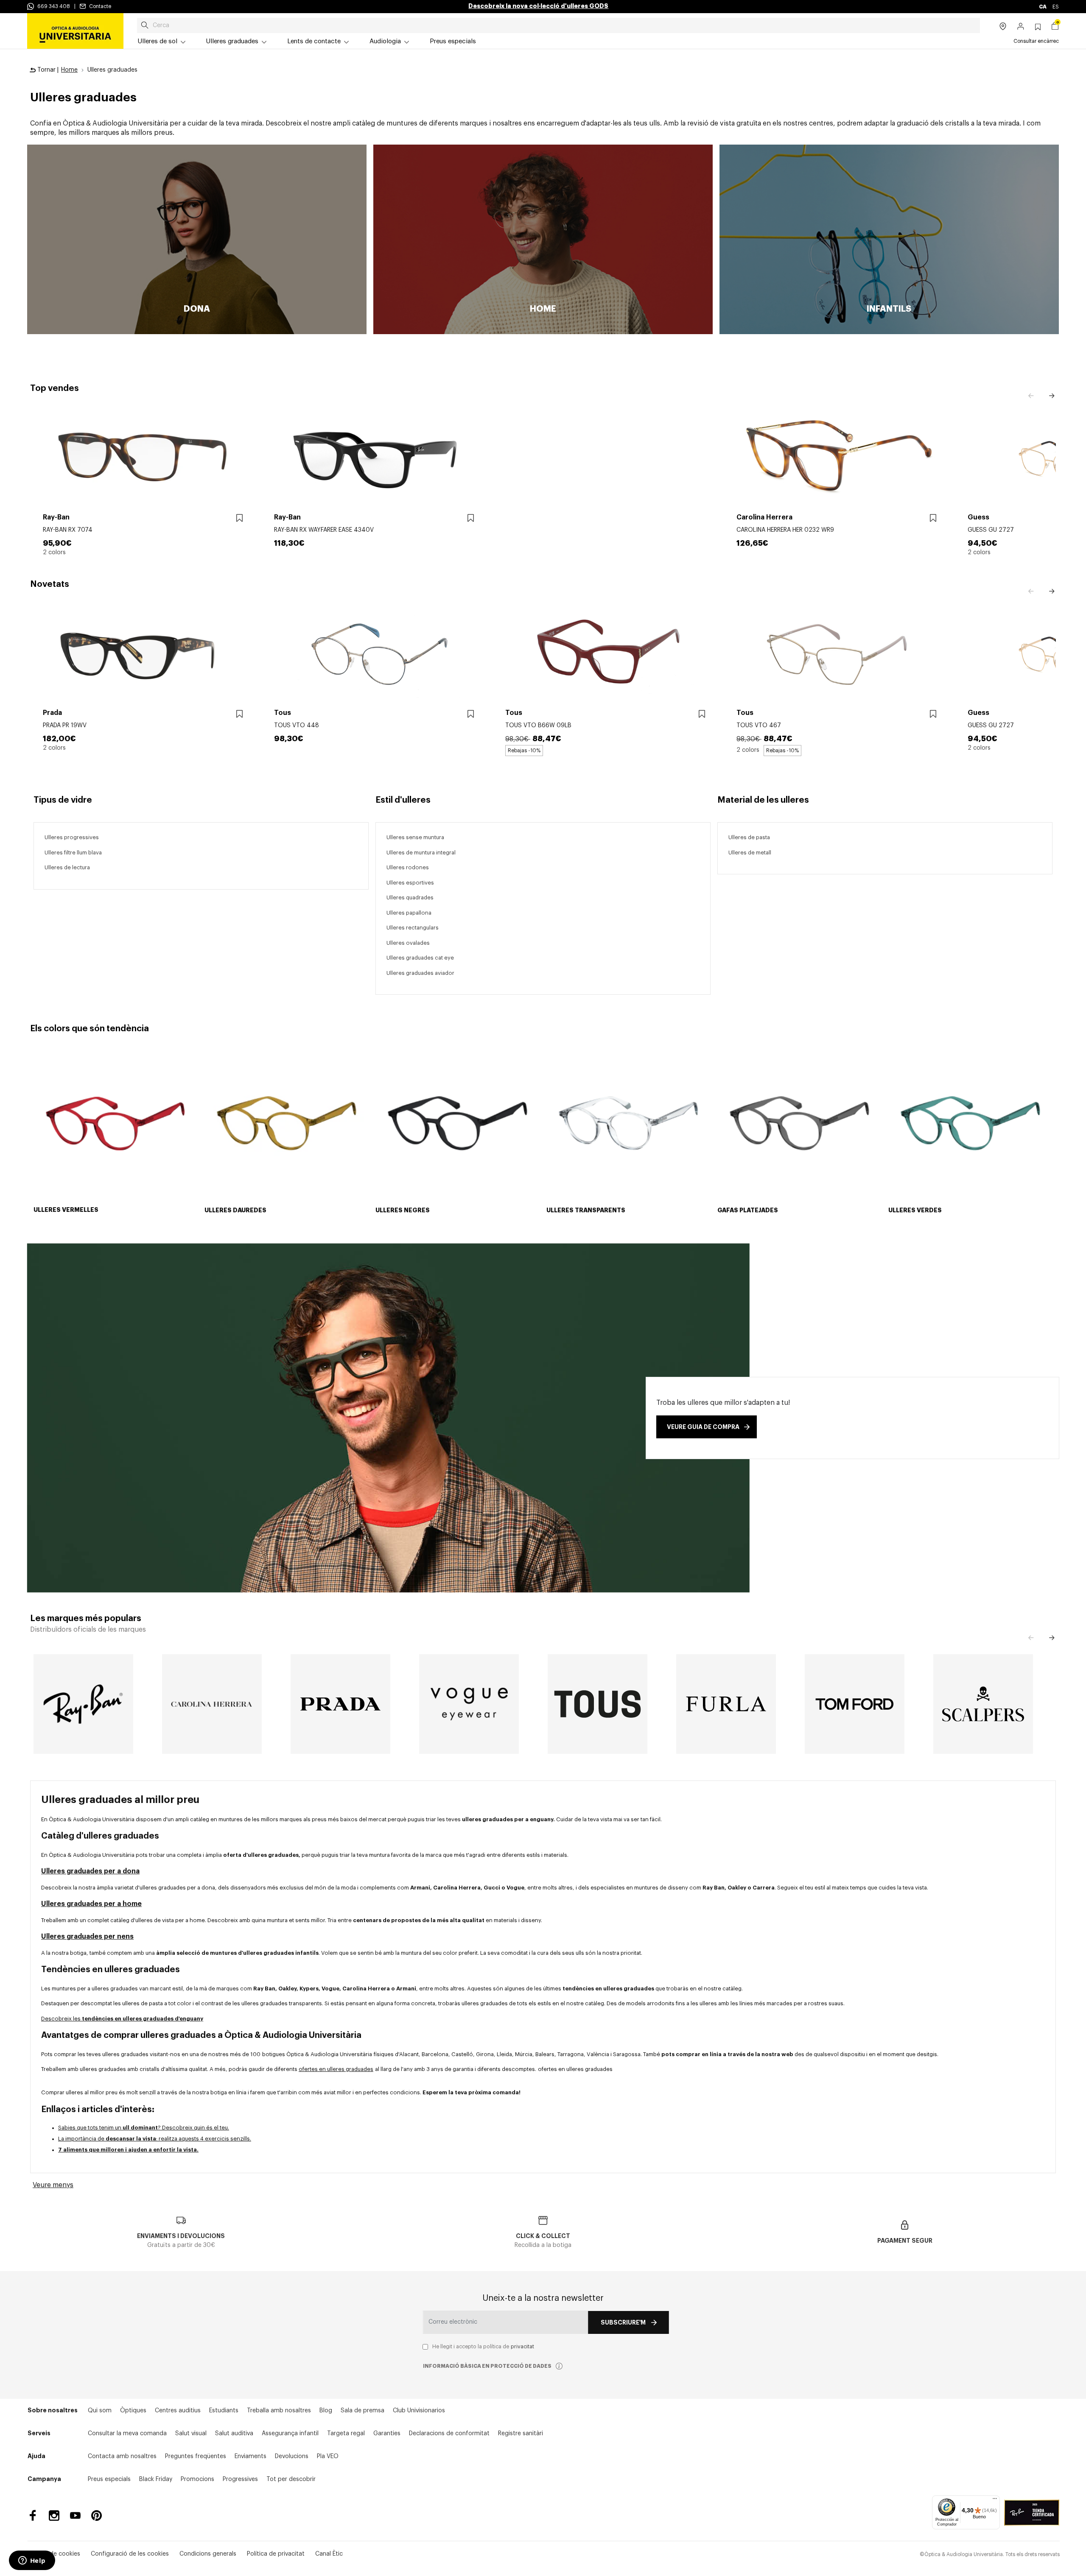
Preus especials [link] (453, 41)
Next (1052, 396)
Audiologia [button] (385, 41)
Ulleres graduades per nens (87, 1937)
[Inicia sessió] (1021, 27)
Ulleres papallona (409, 913)
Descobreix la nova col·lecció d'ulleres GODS (538, 6)
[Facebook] (33, 2516)
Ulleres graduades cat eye (420, 958)
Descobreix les (122, 2019)
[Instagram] (54, 2516)
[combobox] (558, 25)
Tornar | (47, 70)
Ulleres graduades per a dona (90, 1871)
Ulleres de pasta (749, 837)
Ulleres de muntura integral (421, 853)
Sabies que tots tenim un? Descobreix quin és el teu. (144, 2128)
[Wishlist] (239, 518)
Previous (1031, 396)
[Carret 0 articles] (1055, 27)
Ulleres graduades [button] (232, 41)
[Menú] (995, 2501)
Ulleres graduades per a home (91, 1904)
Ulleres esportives (410, 883)
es (1056, 7)
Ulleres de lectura (67, 867)
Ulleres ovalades (408, 943)
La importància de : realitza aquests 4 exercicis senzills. (155, 2139)
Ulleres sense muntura (415, 837)
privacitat (522, 2347)
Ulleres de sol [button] (158, 41)
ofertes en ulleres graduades (336, 2069)
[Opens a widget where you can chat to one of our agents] (32, 2561)
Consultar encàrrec (1036, 41)
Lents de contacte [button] (314, 41)
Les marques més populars (86, 1619)
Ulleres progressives (72, 837)
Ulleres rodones (408, 867)
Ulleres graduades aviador (420, 973)
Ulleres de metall (750, 853)
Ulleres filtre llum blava (73, 853)
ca (1043, 7)
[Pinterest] (97, 2516)
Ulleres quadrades (410, 897)
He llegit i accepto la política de (483, 2347)
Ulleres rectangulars (413, 928)
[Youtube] (75, 2516)
